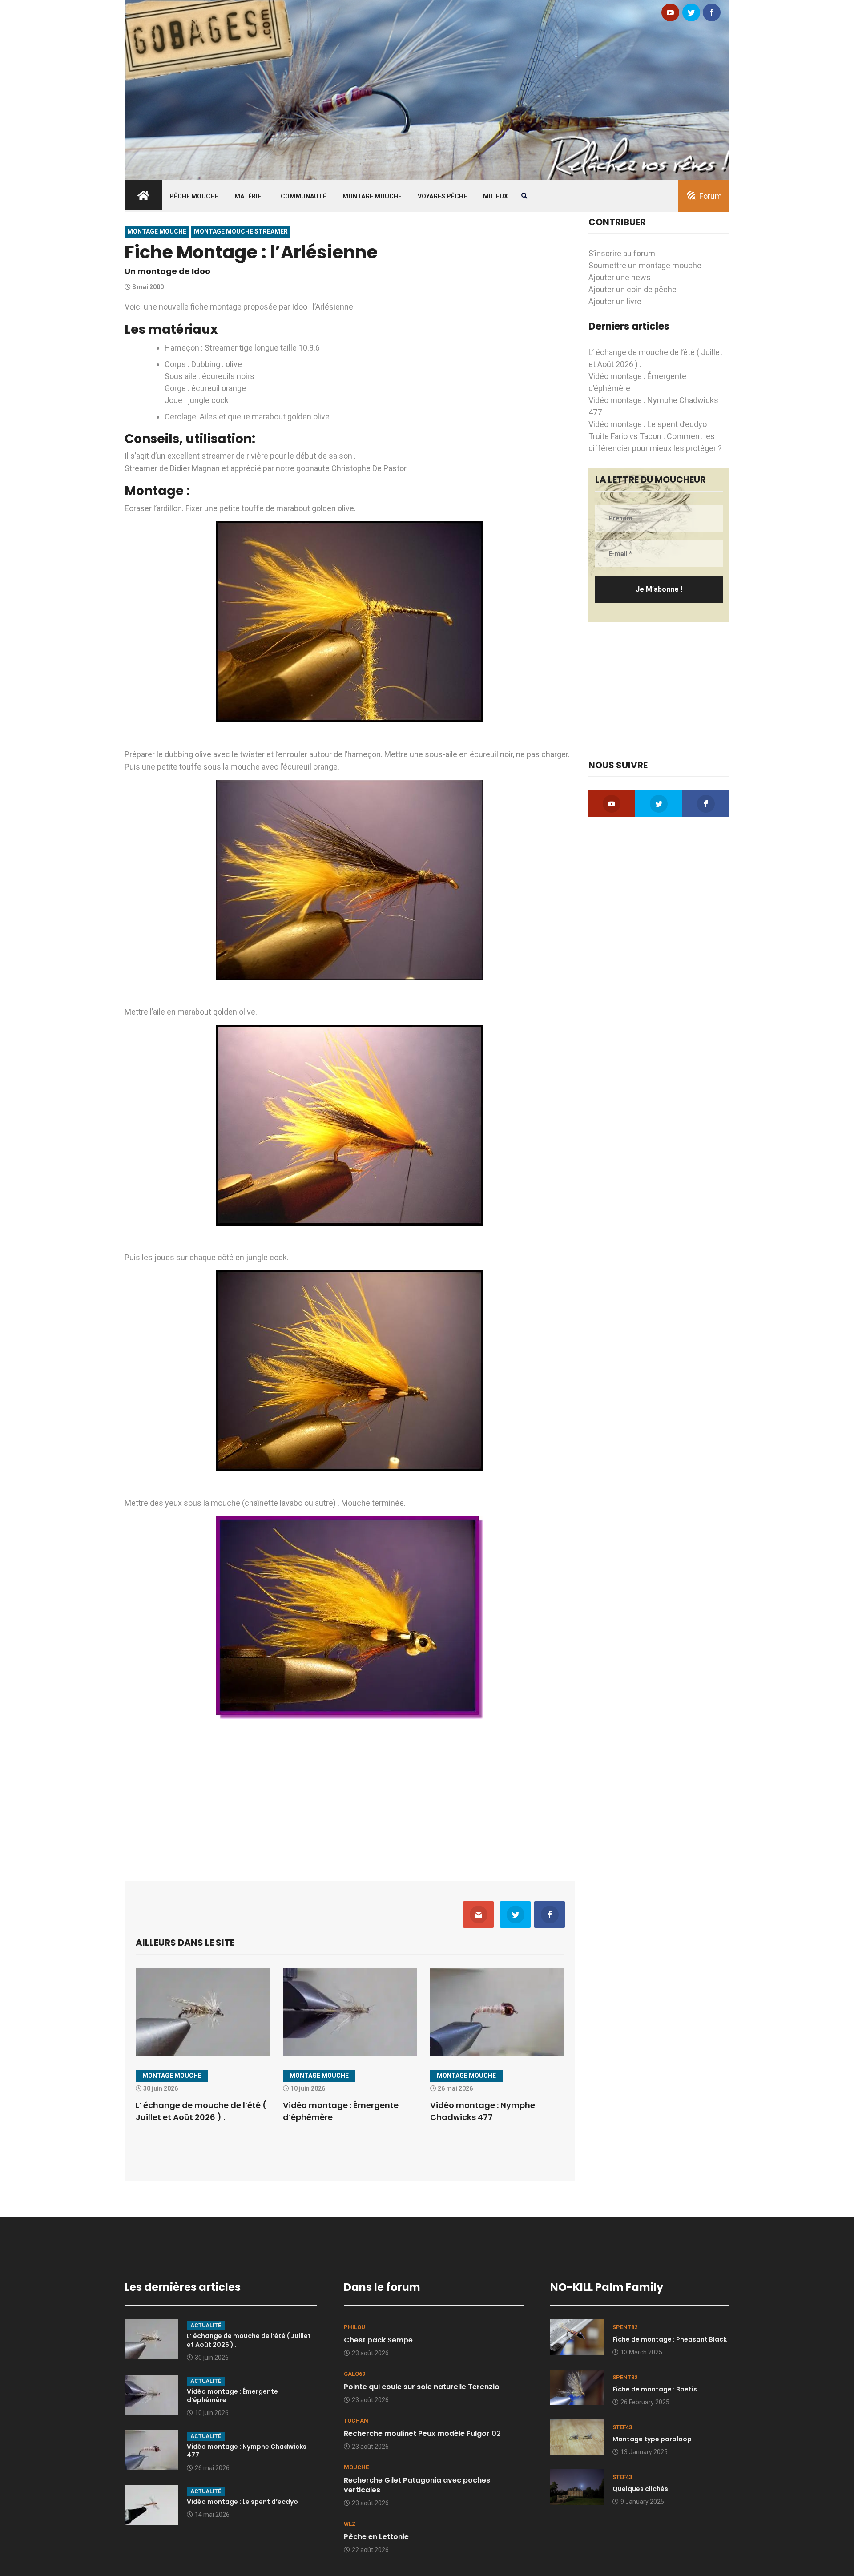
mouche (356, 2467)
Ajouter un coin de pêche (632, 289)
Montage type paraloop (652, 2439)
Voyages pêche (442, 196)
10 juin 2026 (212, 2413)
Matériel (250, 196)
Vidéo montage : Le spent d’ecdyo (648, 424)
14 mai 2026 (212, 2515)
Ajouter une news (620, 277)
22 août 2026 (370, 2550)
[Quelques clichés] (577, 2486)
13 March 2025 (641, 2352)
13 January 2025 (644, 2452)
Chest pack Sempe (378, 2340)
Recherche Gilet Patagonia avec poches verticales (417, 2485)
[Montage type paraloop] (577, 2436)
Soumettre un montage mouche (645, 265)
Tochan (356, 2421)
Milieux (495, 196)
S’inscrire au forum (622, 253)
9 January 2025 (642, 2502)
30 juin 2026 (212, 2358)
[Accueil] (427, 89)
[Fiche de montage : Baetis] (577, 2386)
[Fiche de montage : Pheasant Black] (577, 2336)
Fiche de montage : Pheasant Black (670, 2339)
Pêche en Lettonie (376, 2537)
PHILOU (354, 2327)
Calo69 (354, 2374)
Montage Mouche (372, 196)
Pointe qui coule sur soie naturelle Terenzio (422, 2387)
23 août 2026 (370, 2353)
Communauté (304, 196)
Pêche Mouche (194, 196)
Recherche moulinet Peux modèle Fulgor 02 (422, 2433)
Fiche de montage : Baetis (655, 2389)
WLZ (350, 2524)
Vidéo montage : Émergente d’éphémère (232, 2396)
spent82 (625, 2327)
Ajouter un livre (615, 301)
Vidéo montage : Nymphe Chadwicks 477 (247, 2451)
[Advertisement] (350, 1794)
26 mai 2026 (212, 2468)
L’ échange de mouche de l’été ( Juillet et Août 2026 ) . (249, 2340)
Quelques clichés (640, 2489)
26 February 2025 (645, 2402)
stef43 (622, 2427)
